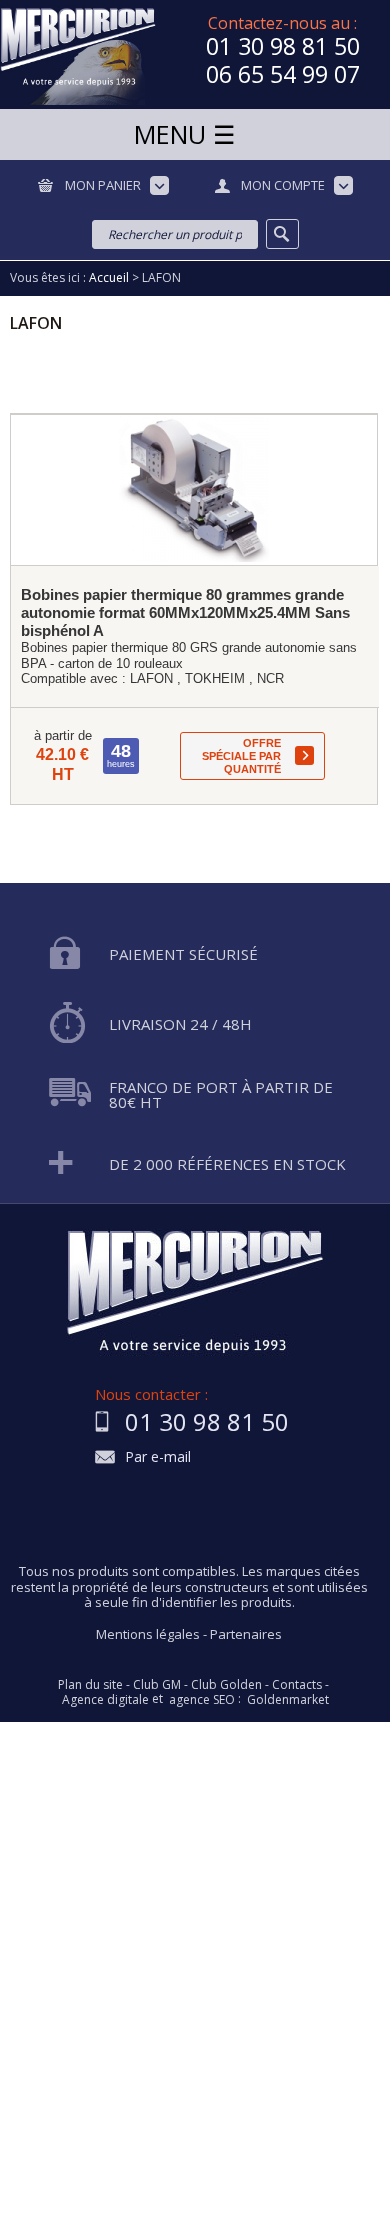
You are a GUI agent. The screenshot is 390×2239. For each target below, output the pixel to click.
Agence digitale (105, 1700)
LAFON (151, 678)
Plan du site (90, 1685)
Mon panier (103, 185)
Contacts (297, 1685)
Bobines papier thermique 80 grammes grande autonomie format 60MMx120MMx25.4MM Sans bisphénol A (185, 612)
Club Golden (226, 1685)
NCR (270, 678)
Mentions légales (148, 1634)
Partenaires (246, 1634)
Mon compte (283, 185)
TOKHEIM (215, 678)
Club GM (157, 1685)
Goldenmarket (288, 1700)
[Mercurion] (78, 54)
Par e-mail (158, 1457)
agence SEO (202, 1700)
